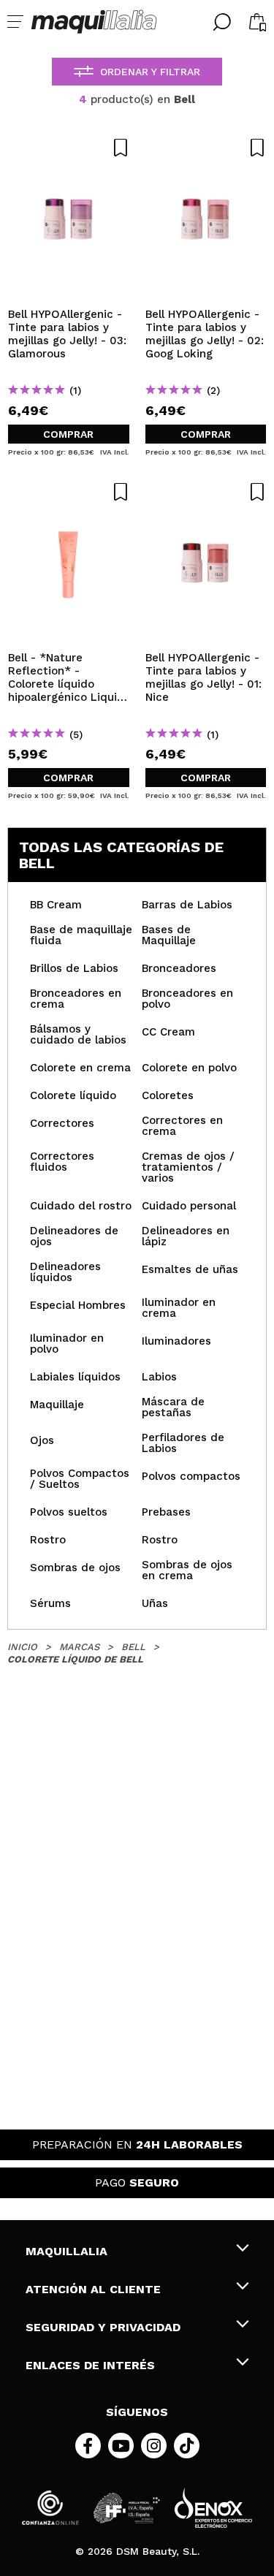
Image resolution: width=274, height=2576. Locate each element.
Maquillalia (66, 2251)
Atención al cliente (93, 2289)
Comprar (68, 434)
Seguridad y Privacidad (103, 2327)
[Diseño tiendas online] (213, 2508)
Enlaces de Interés (90, 2365)
